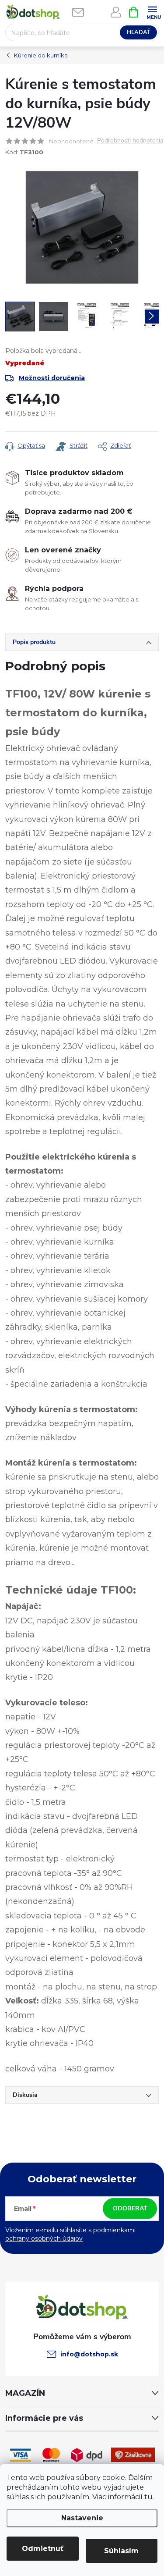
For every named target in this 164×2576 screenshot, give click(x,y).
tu (148, 2497)
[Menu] (152, 12)
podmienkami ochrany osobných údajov (70, 2234)
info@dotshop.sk (89, 2354)
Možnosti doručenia (52, 378)
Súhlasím (121, 2551)
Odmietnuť (43, 2549)
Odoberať (130, 2208)
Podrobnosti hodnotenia (130, 141)
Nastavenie (82, 2518)
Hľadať (139, 32)
